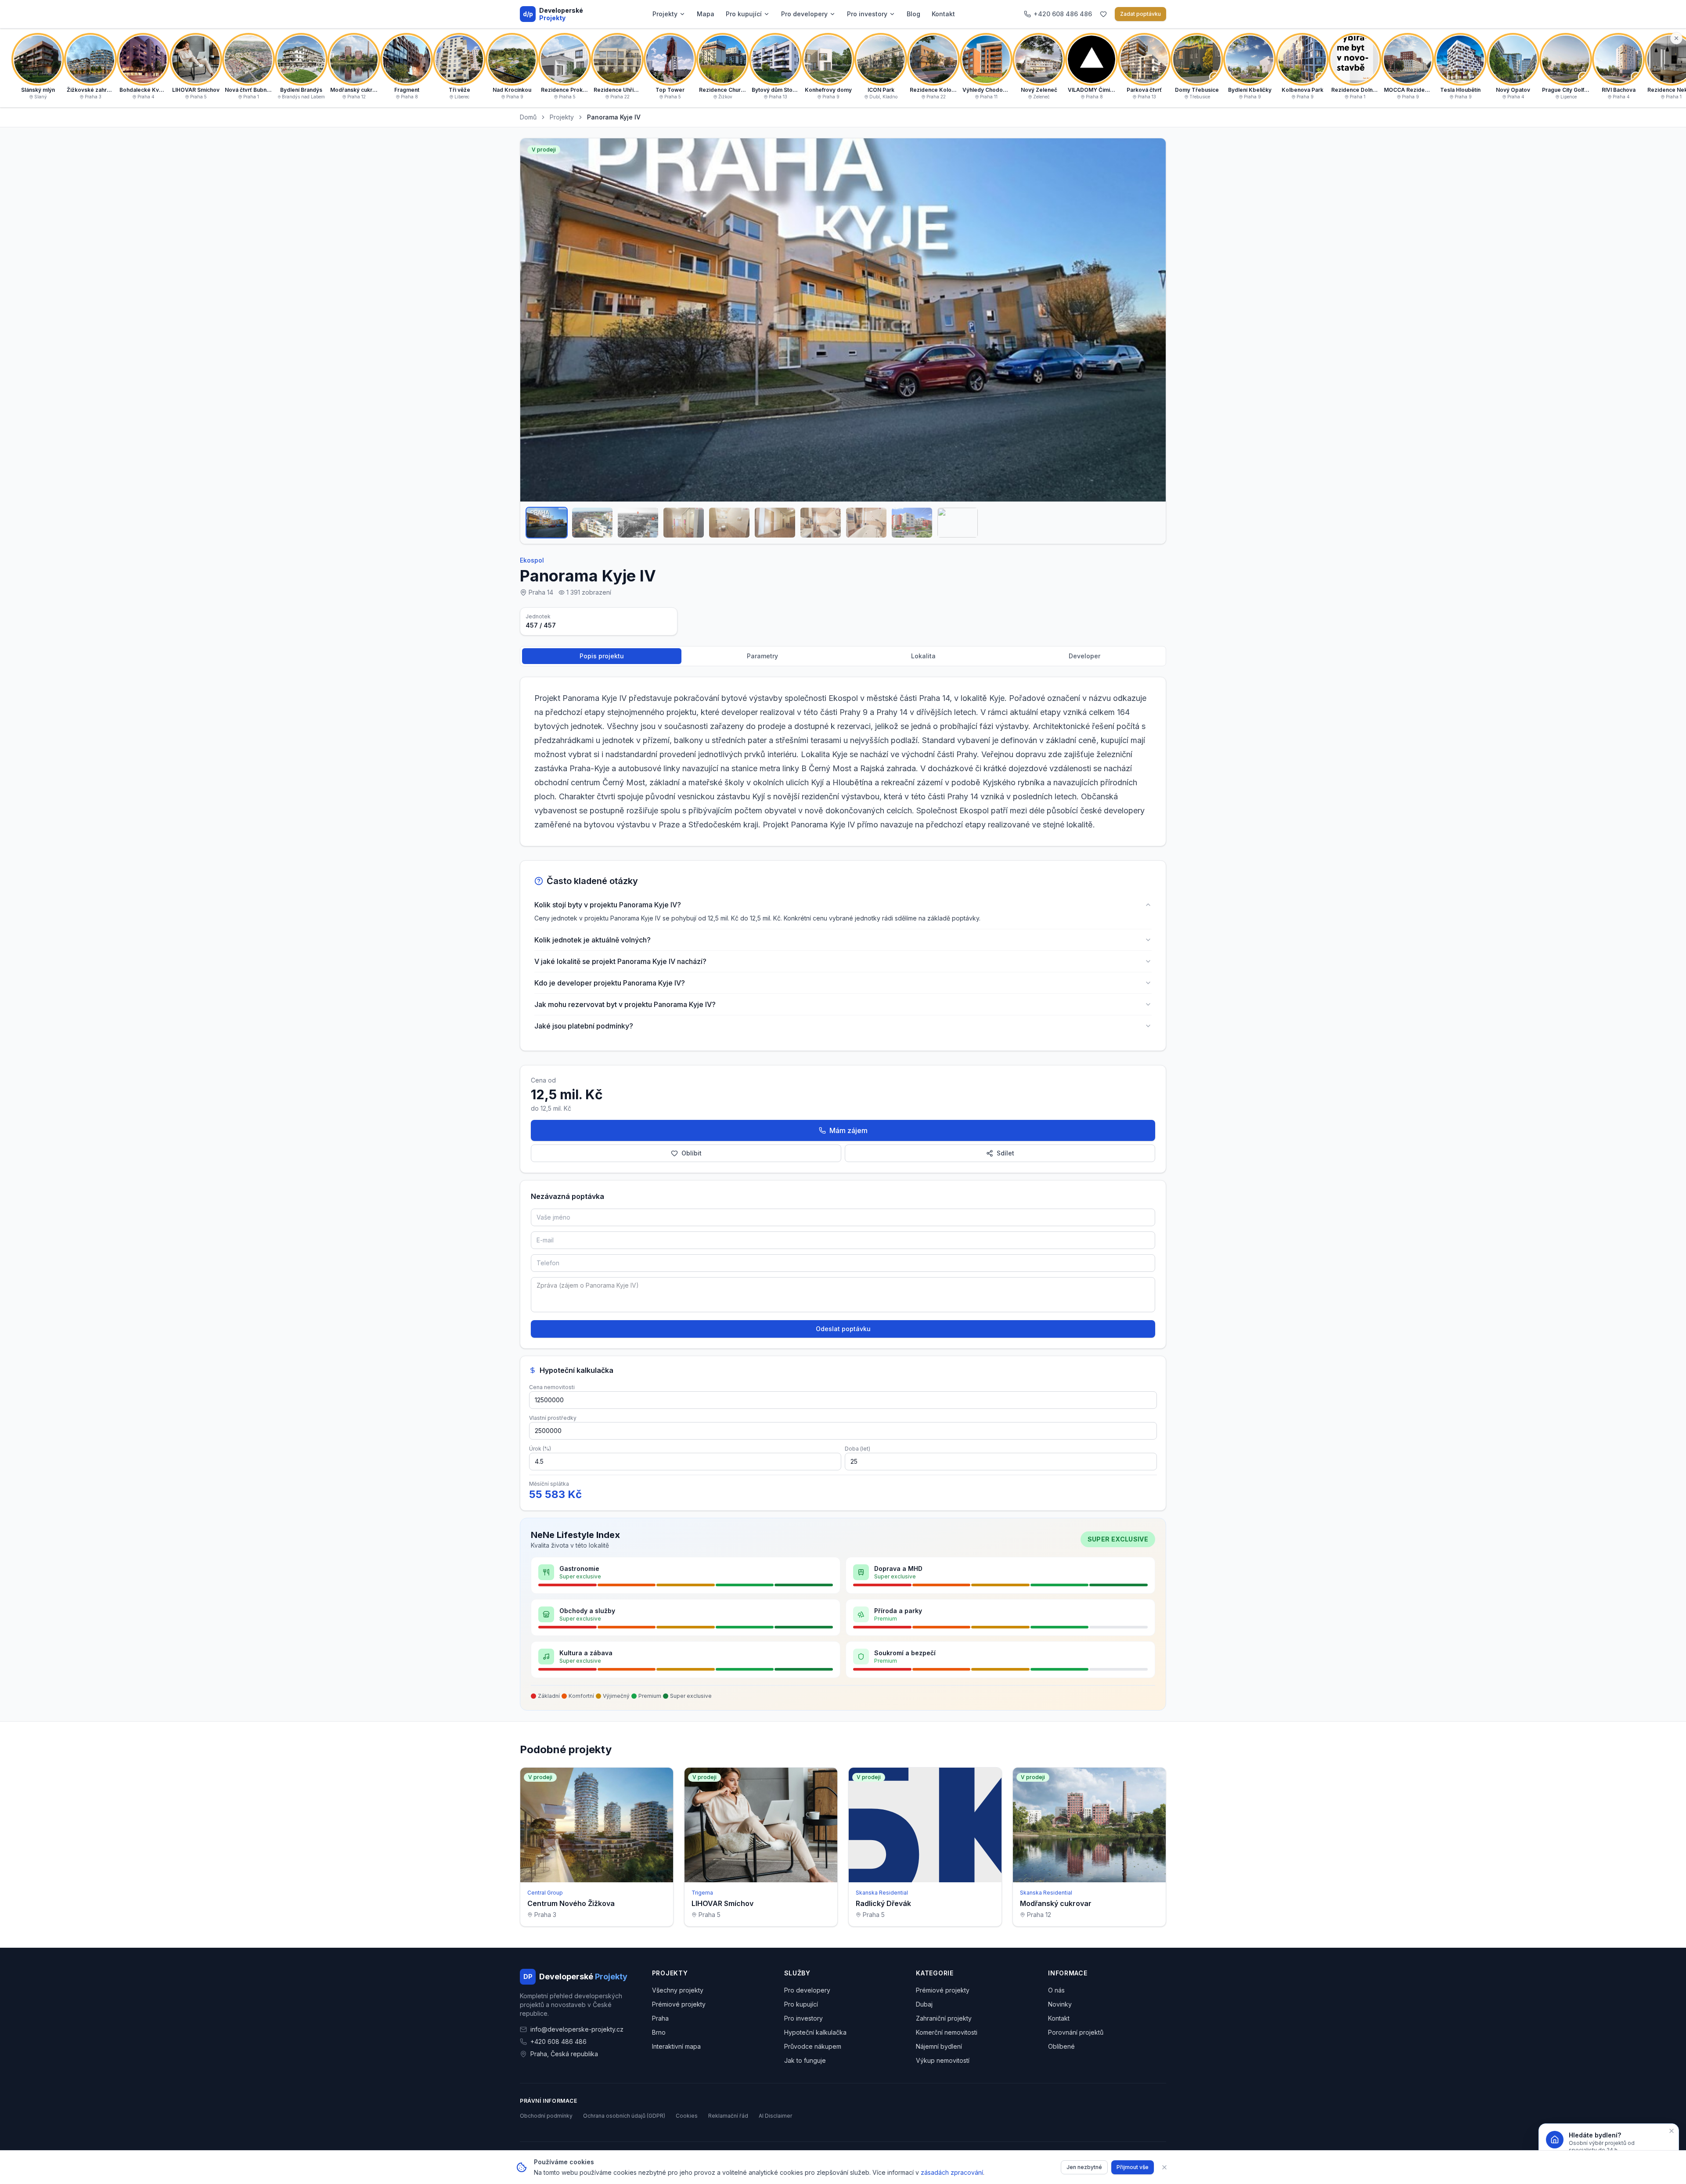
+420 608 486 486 (558, 2041)
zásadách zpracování (952, 2172)
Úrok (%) (540, 1449)
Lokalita (923, 656)
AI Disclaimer (775, 2116)
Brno (659, 2032)
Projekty (665, 14)
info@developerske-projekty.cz (577, 2029)
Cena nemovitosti (552, 1387)
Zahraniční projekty (944, 2018)
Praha (660, 2018)
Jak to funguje (805, 2060)
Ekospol (532, 560)
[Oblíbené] (1103, 14)
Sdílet (1005, 1153)
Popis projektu (602, 656)
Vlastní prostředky (553, 1418)
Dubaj (924, 2004)
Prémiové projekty (679, 2004)
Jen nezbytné (1084, 2167)
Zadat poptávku (1140, 14)
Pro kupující (744, 14)
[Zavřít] (1164, 2167)
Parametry (762, 656)
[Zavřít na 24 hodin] (1672, 2131)
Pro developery (804, 14)
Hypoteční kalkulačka (815, 2032)
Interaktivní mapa (676, 2046)
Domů (528, 117)
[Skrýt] (1676, 38)
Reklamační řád (728, 2116)
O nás (1056, 1990)
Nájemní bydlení (939, 2046)
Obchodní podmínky (546, 2116)
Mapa (706, 14)
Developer (1084, 656)
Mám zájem (848, 1130)
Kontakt (943, 14)
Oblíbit (692, 1153)
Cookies (687, 2116)
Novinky (1060, 2004)
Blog (913, 14)
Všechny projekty (678, 1990)
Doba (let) (857, 1449)
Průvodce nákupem (813, 2046)
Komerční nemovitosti (947, 2032)
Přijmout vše (1133, 2167)
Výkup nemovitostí (943, 2060)
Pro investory (867, 14)
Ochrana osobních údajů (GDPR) (624, 2116)
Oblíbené (1061, 2046)
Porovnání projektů (1076, 2032)
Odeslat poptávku (843, 1329)
